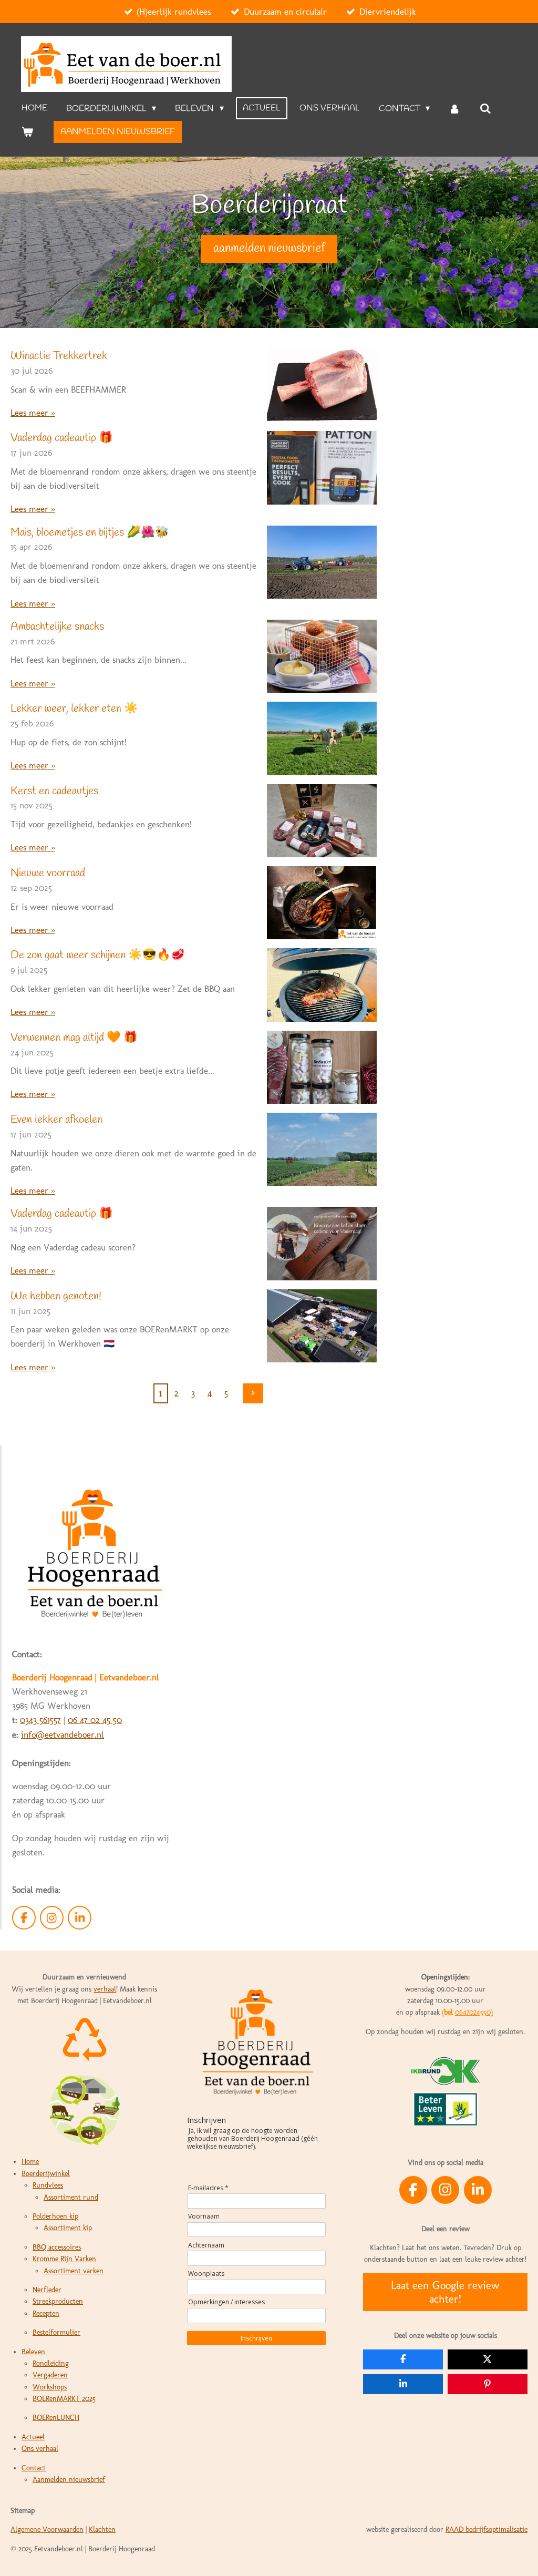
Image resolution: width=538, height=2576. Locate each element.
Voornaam (204, 2216)
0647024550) (474, 2012)
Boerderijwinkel (46, 2174)
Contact (34, 2468)
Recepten (46, 2313)
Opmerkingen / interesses (226, 2302)
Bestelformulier (56, 2332)
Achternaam (206, 2245)
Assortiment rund (71, 2197)
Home (30, 2162)
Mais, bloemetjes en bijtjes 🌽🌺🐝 (90, 533)
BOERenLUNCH (56, 2418)
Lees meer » (33, 413)
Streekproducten (58, 2301)
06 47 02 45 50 (95, 1720)
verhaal (105, 1989)
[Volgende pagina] (253, 1393)
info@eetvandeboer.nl (63, 1735)
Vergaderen (50, 2375)
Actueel (33, 2437)
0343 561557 (40, 1720)
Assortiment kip (68, 2228)
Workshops (50, 2387)
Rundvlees (48, 2185)
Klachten (102, 2529)
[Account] (454, 109)
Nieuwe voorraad (48, 873)
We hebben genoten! (56, 1296)
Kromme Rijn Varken (64, 2259)
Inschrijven (256, 2338)
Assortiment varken (74, 2271)
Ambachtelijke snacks (57, 627)
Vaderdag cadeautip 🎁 (62, 438)
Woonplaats (206, 2274)
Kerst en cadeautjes (54, 791)
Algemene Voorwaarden (47, 2529)
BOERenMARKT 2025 (64, 2399)
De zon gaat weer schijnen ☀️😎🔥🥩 (98, 955)
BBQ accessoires (57, 2247)
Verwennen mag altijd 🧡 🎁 (74, 1038)
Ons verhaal (40, 2449)
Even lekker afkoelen (56, 1120)
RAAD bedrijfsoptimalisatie (487, 2529)
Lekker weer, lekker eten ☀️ (74, 709)
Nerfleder (47, 2290)
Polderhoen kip (55, 2216)
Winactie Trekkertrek (59, 356)
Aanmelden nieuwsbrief (69, 2480)
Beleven (33, 2352)
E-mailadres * (208, 2188)
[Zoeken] (485, 109)
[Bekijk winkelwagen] (27, 132)
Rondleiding (51, 2363)
